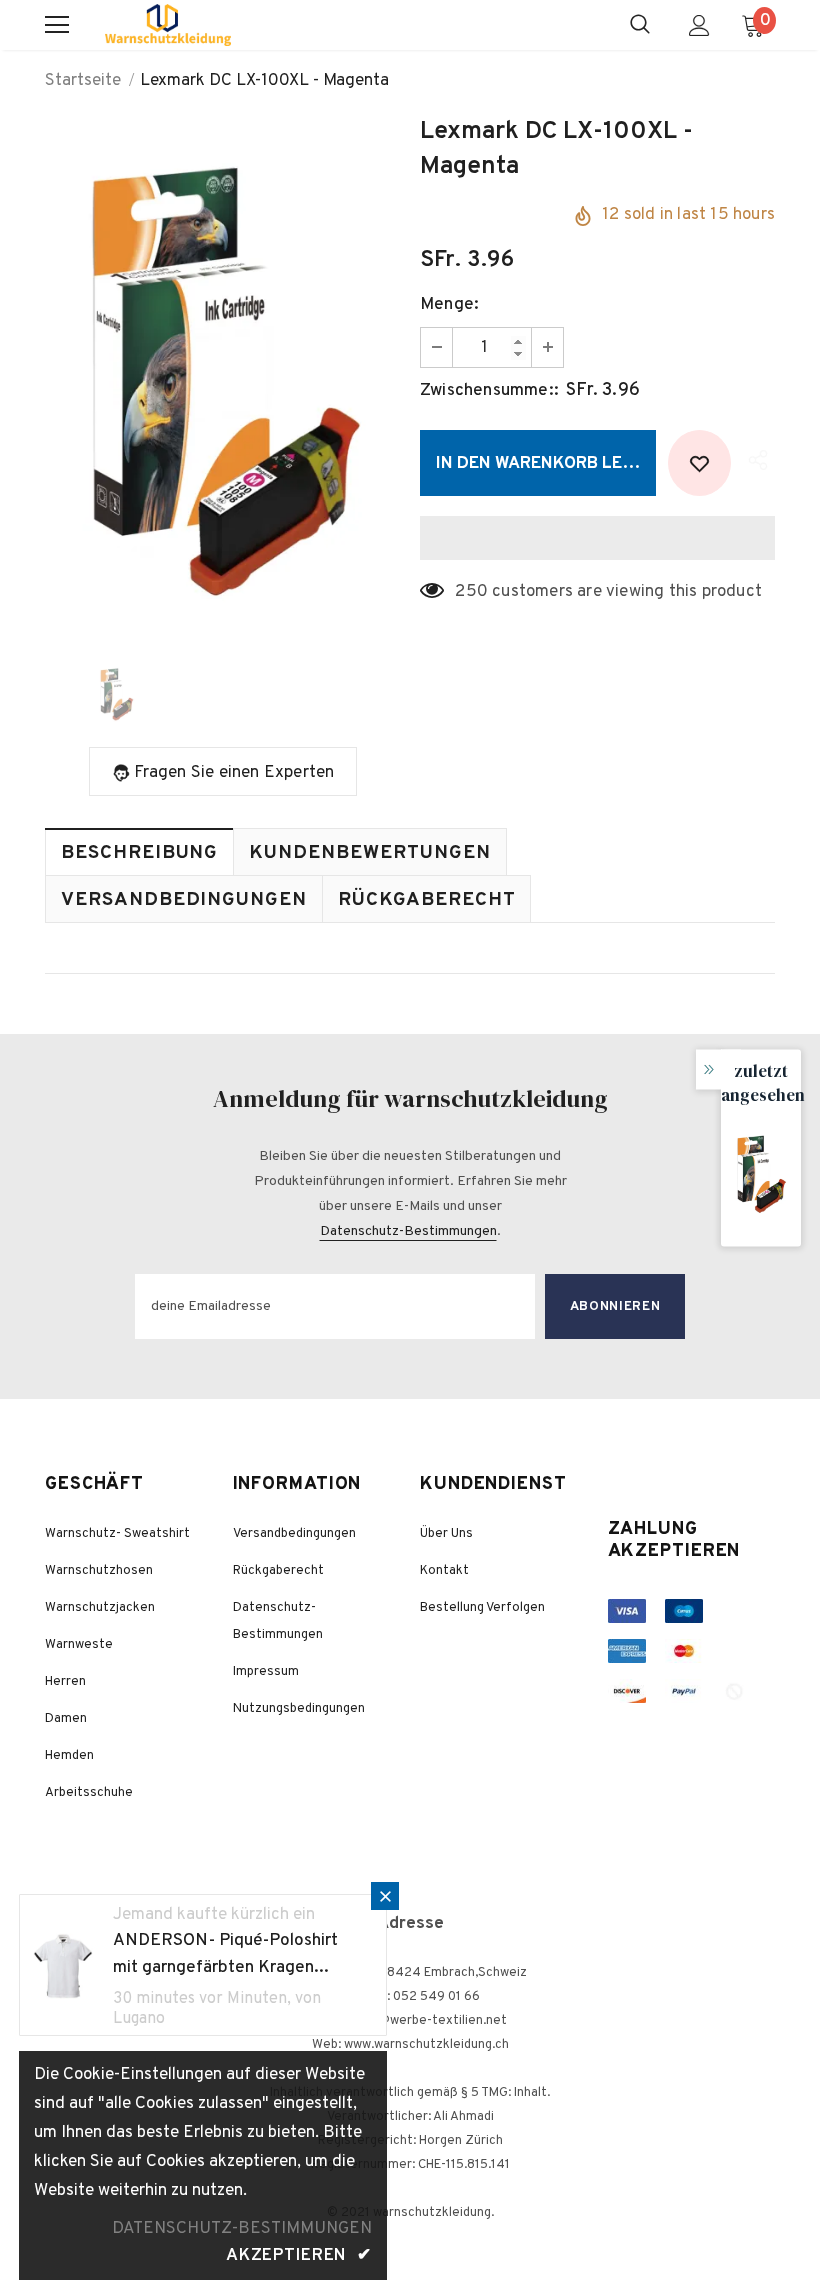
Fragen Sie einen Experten (234, 773)
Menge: (449, 305)
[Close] (385, 1896)
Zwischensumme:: (489, 391)
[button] (597, 538)
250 (471, 592)
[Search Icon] (640, 25)
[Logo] (168, 25)
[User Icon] (699, 25)
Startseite (83, 81)
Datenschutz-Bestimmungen (408, 1231)
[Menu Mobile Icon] (57, 25)
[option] (222, 377)
